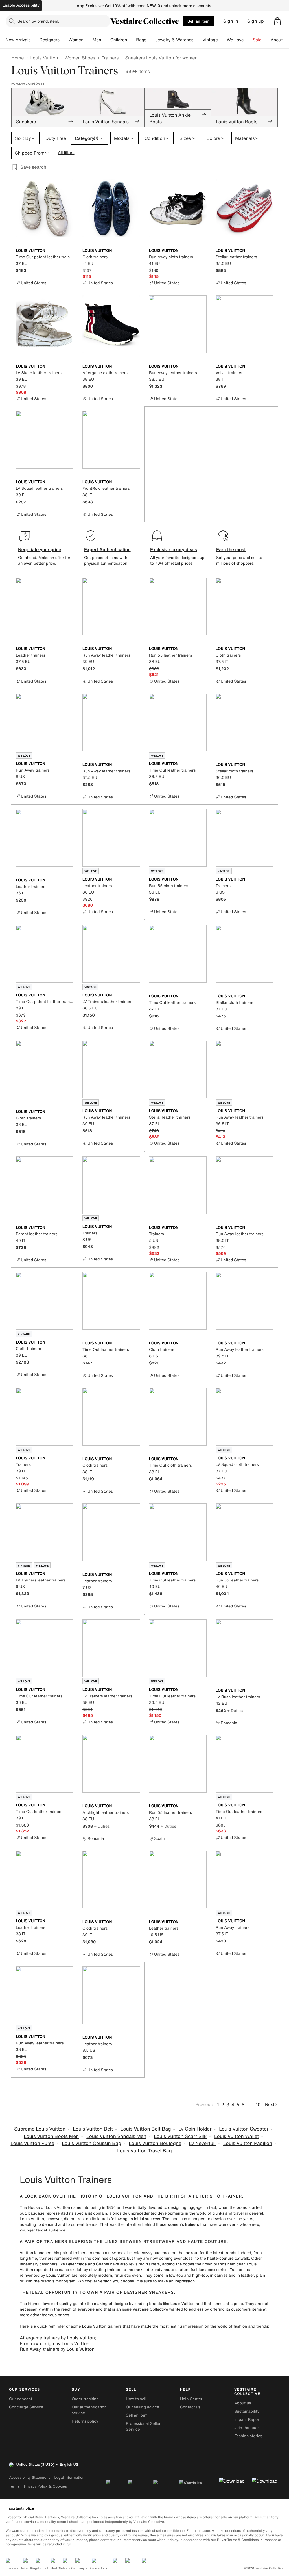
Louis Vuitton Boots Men (51, 2136)
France (11, 2568)
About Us (280, 40)
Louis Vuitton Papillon (248, 2143)
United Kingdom (32, 2568)
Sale (257, 40)
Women (76, 40)
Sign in (231, 21)
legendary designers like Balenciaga (53, 2264)
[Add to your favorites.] (70, 251)
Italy (104, 2568)
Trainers (110, 58)
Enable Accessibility (21, 5)
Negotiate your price (40, 549)
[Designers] (64, 40)
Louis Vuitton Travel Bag (144, 2151)
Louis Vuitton (44, 58)
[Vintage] (222, 40)
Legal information (69, 2478)
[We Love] (248, 40)
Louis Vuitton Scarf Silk (180, 2136)
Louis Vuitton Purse (32, 2143)
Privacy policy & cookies (45, 2486)
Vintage (210, 40)
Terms (14, 2486)
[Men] (106, 40)
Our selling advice (143, 2407)
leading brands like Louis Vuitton (165, 2304)
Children (119, 40)
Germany (78, 2568)
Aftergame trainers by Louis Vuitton (57, 2338)
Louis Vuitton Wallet (237, 2136)
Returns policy (85, 2421)
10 (258, 2105)
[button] (277, 21)
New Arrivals (18, 40)
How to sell (136, 2399)
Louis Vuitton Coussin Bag (91, 2143)
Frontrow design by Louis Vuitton (55, 2343)
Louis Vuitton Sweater (244, 2129)
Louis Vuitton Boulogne (155, 2143)
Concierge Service (26, 2407)
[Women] (88, 40)
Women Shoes (80, 58)
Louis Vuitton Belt (93, 2129)
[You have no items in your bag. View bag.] (277, 21)
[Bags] (151, 40)
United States (57, 2568)
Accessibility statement (29, 2478)
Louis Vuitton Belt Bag (146, 2129)
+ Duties (235, 1711)
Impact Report (248, 2420)
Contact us (190, 2407)
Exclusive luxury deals (174, 549)
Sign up (256, 21)
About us (243, 2403)
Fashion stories (248, 2436)
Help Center (191, 2399)
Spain (93, 2568)
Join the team (247, 2428)
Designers (50, 40)
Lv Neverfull (202, 2143)
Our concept (21, 2399)
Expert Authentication (107, 549)
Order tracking (85, 2399)
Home (17, 58)
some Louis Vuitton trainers (96, 2326)
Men (97, 40)
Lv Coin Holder (195, 2129)
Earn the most (231, 549)
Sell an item (198, 21)
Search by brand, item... (40, 21)
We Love (235, 40)
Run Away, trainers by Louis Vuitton (57, 2349)
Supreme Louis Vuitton (40, 2129)
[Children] (132, 40)
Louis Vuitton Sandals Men (116, 2136)
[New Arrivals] (35, 40)
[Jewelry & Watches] (198, 40)
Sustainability (247, 2411)
